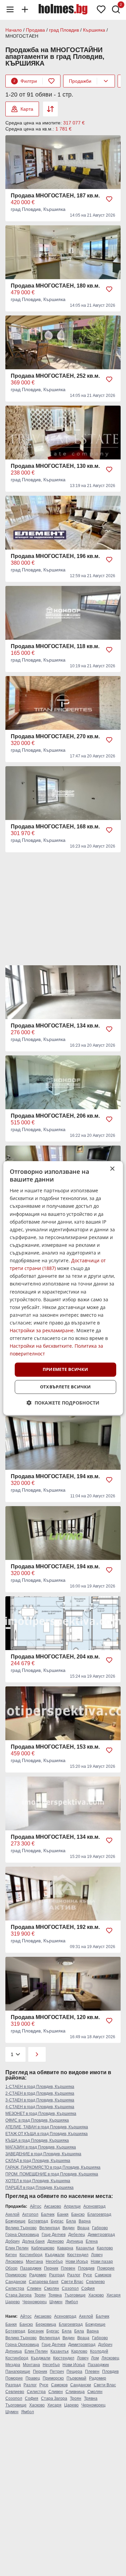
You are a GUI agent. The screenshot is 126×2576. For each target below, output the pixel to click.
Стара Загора (18, 2295)
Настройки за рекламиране (42, 1330)
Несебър (54, 2262)
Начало (14, 30)
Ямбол (72, 2302)
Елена (92, 2241)
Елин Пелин (17, 2248)
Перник (51, 2268)
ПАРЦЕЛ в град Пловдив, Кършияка (39, 2188)
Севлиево (95, 2282)
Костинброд (31, 2255)
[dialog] (63, 1288)
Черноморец (35, 2302)
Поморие (106, 2268)
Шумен (56, 2302)
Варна (85, 2221)
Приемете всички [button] (66, 1370)
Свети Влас (72, 2282)
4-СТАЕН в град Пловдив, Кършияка (40, 2107)
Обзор (11, 2268)
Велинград (50, 2228)
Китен (11, 2255)
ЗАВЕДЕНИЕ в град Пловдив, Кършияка (43, 2154)
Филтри (25, 81)
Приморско (16, 2275)
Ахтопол (30, 2214)
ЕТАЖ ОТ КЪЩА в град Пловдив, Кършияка (47, 2134)
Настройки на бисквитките (41, 1346)
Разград (57, 2275)
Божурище (15, 2221)
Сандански (16, 2282)
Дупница (75, 2241)
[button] (63, 1403)
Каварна (65, 2248)
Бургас (57, 2221)
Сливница (75, 2392)
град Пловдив (64, 30)
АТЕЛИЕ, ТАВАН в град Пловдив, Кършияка (47, 2127)
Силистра (15, 2288)
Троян (40, 2295)
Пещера (74, 2372)
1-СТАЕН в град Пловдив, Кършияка (40, 2087)
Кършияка (94, 30)
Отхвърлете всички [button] (66, 1387)
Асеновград (94, 2206)
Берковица (46, 2324)
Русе (88, 2275)
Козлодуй (99, 2351)
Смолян (52, 2288)
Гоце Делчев (54, 2235)
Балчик (48, 2214)
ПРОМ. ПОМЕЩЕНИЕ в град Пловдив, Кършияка (52, 2174)
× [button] (112, 1169)
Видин (69, 2228)
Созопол (70, 2288)
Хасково (96, 2295)
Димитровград (101, 2235)
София (88, 2288)
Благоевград (99, 2214)
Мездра (13, 2365)
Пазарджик (31, 2268)
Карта (27, 109)
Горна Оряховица (22, 2235)
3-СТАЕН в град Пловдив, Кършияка (40, 2100)
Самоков (103, 2275)
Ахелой (12, 2214)
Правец (33, 2378)
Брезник (36, 2331)
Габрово (100, 2228)
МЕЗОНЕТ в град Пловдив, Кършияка (41, 2114)
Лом (95, 2358)
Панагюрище (18, 2372)
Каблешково (43, 2248)
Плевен (68, 2268)
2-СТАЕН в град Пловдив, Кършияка (40, 2093)
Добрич (12, 2241)
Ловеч (97, 2255)
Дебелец (77, 2235)
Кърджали (55, 2255)
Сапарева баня (44, 2282)
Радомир (38, 2275)
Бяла (71, 2221)
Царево (13, 2302)
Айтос (36, 2206)
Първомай (76, 2378)
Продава (35, 30)
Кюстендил (78, 2255)
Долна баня (33, 2241)
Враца (83, 2228)
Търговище (75, 2295)
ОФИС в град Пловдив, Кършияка (37, 2120)
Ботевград (38, 2221)
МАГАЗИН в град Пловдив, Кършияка (41, 2147)
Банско (78, 2214)
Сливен (34, 2288)
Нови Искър (77, 2262)
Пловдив (86, 2268)
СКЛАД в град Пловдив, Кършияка (38, 2161)
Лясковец (14, 2262)
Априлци (72, 2206)
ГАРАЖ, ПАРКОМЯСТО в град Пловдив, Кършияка (53, 2167)
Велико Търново (21, 2228)
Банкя (63, 2214)
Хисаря (114, 2295)
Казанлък (85, 2248)
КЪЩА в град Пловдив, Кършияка (37, 2140)
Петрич (57, 2372)
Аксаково (53, 2206)
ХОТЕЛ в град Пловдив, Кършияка (38, 2181)
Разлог (74, 2275)
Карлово (105, 2248)
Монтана (34, 2262)
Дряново (56, 2241)
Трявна (55, 2295)
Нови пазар (102, 2262)
